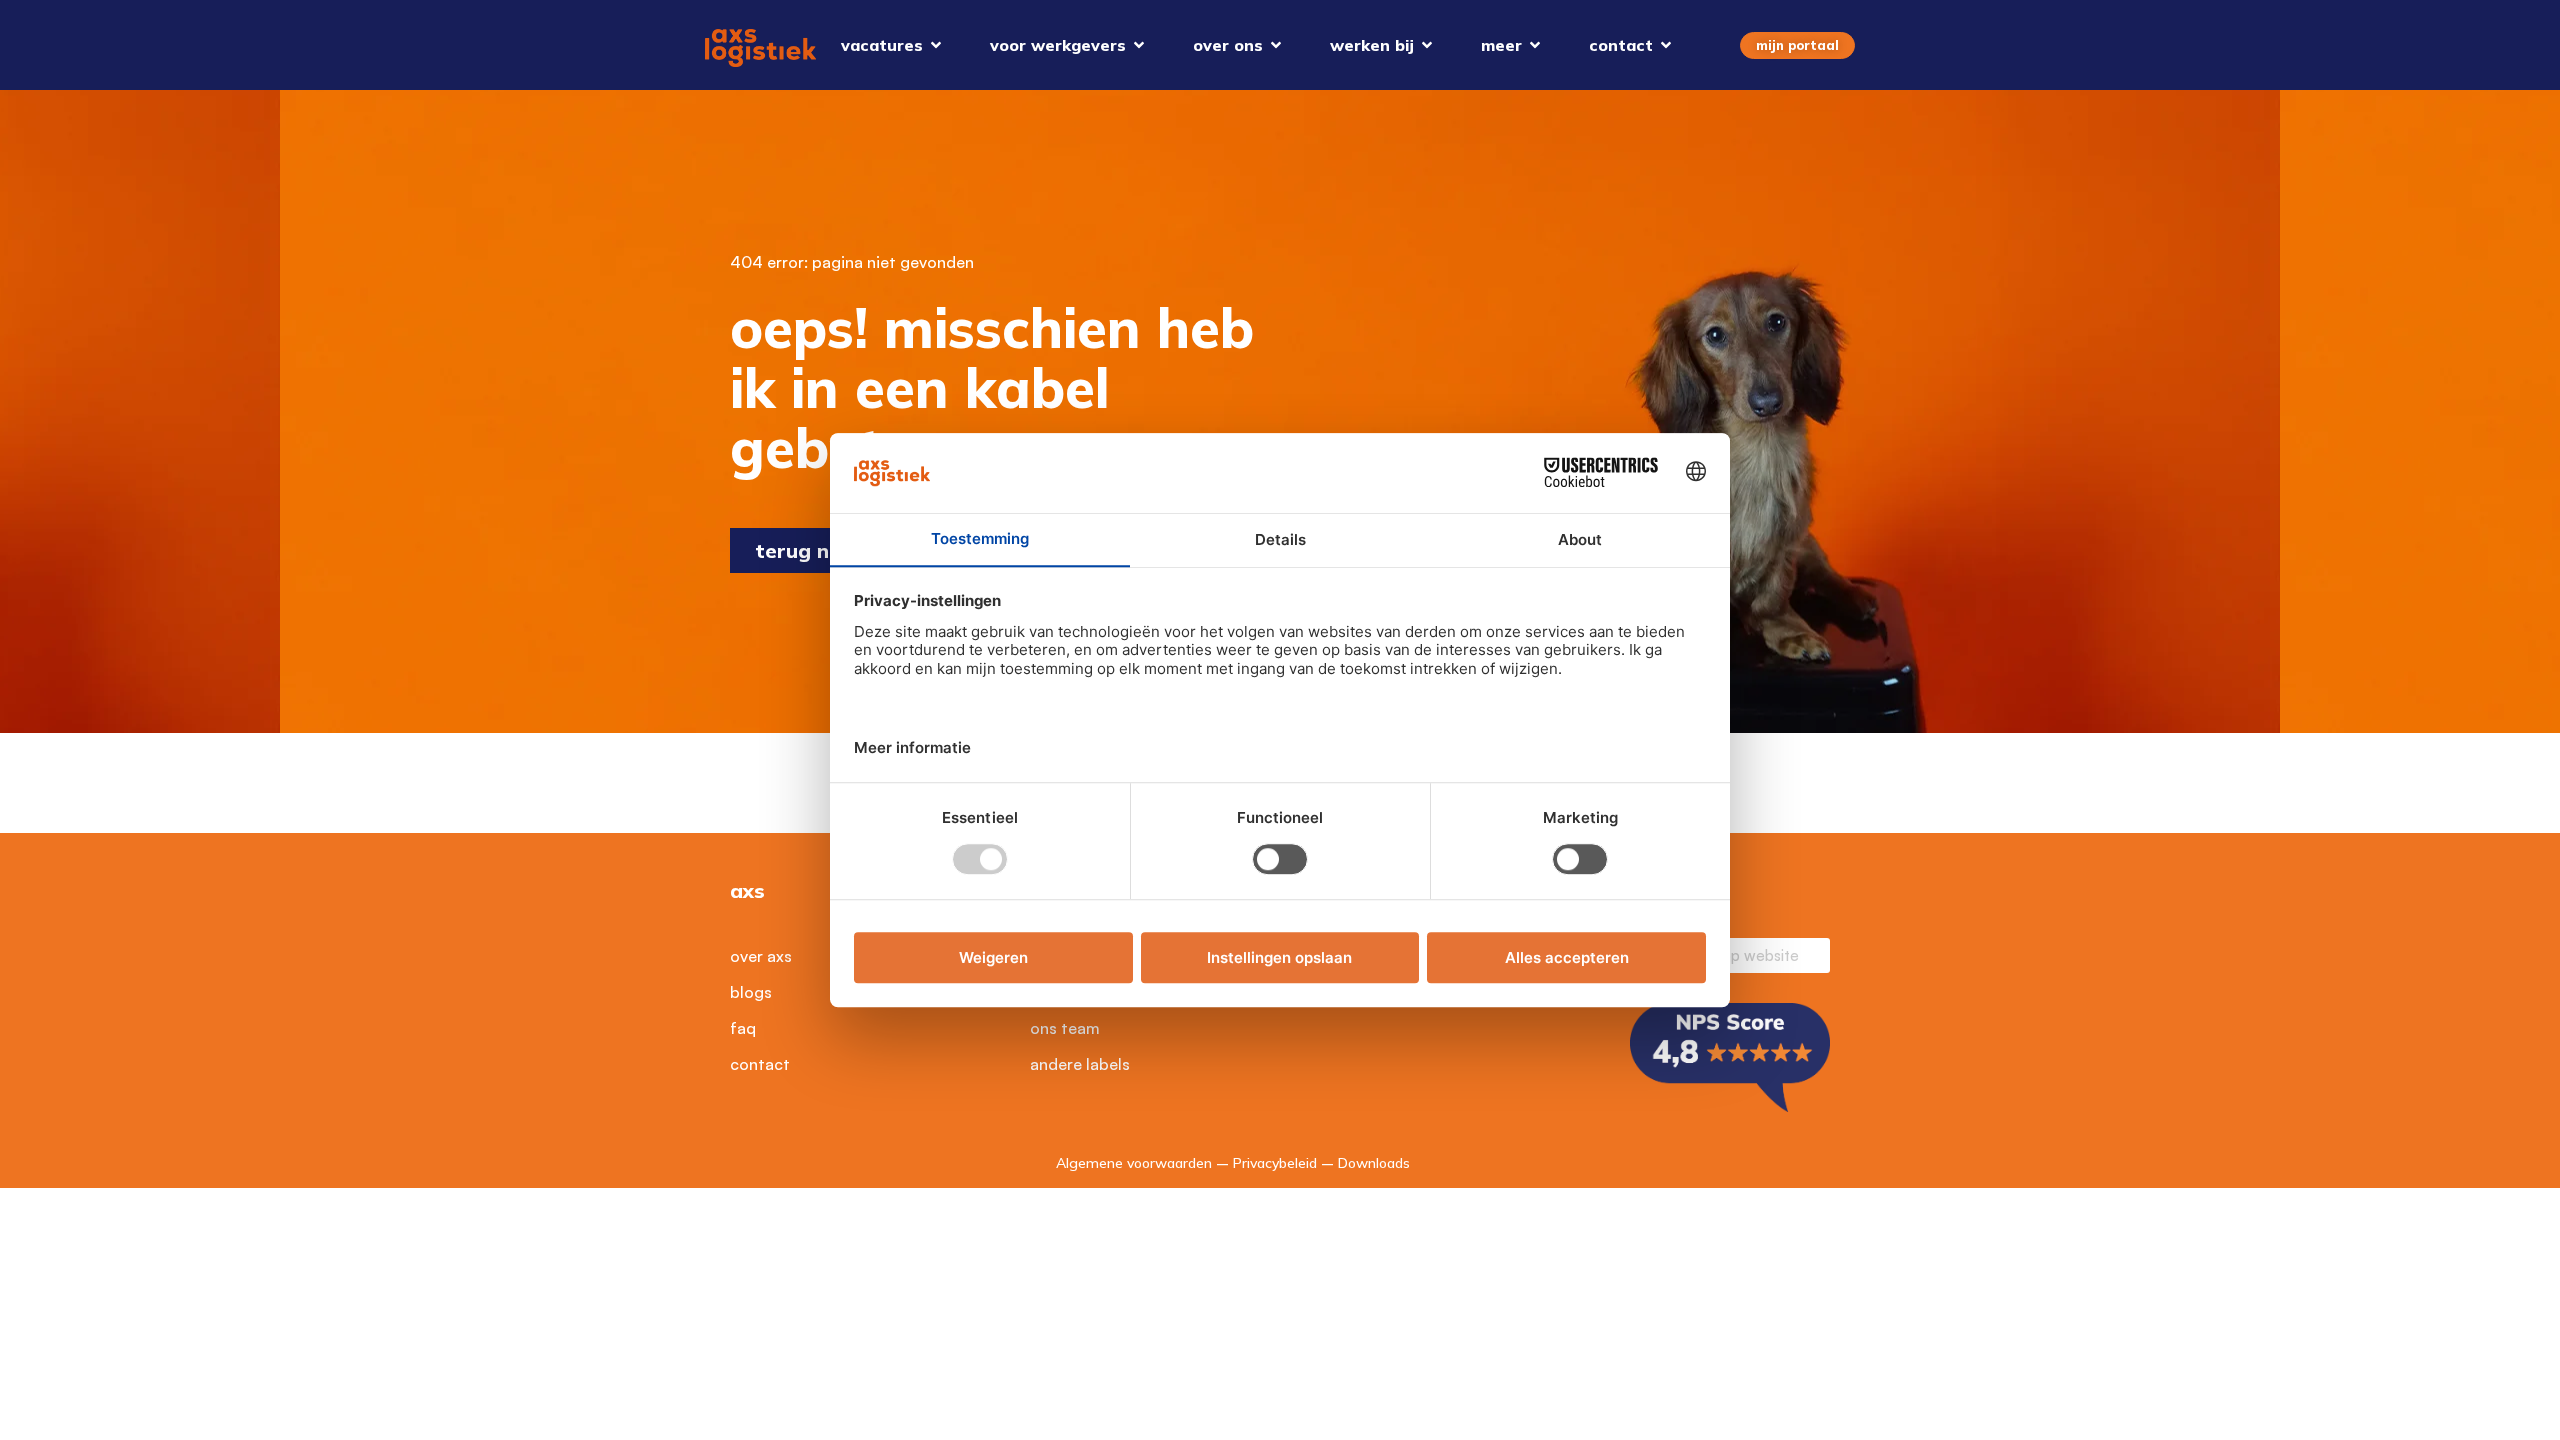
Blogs (751, 992)
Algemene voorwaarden (1134, 1163)
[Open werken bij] (1427, 45)
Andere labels (1080, 1064)
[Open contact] (1666, 45)
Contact (760, 1064)
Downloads (1374, 1163)
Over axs (761, 956)
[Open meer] (1535, 45)
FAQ (743, 1028)
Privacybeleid (1275, 1163)
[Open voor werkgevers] (1139, 45)
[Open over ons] (1276, 45)
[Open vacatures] (936, 45)
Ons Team (1065, 1028)
